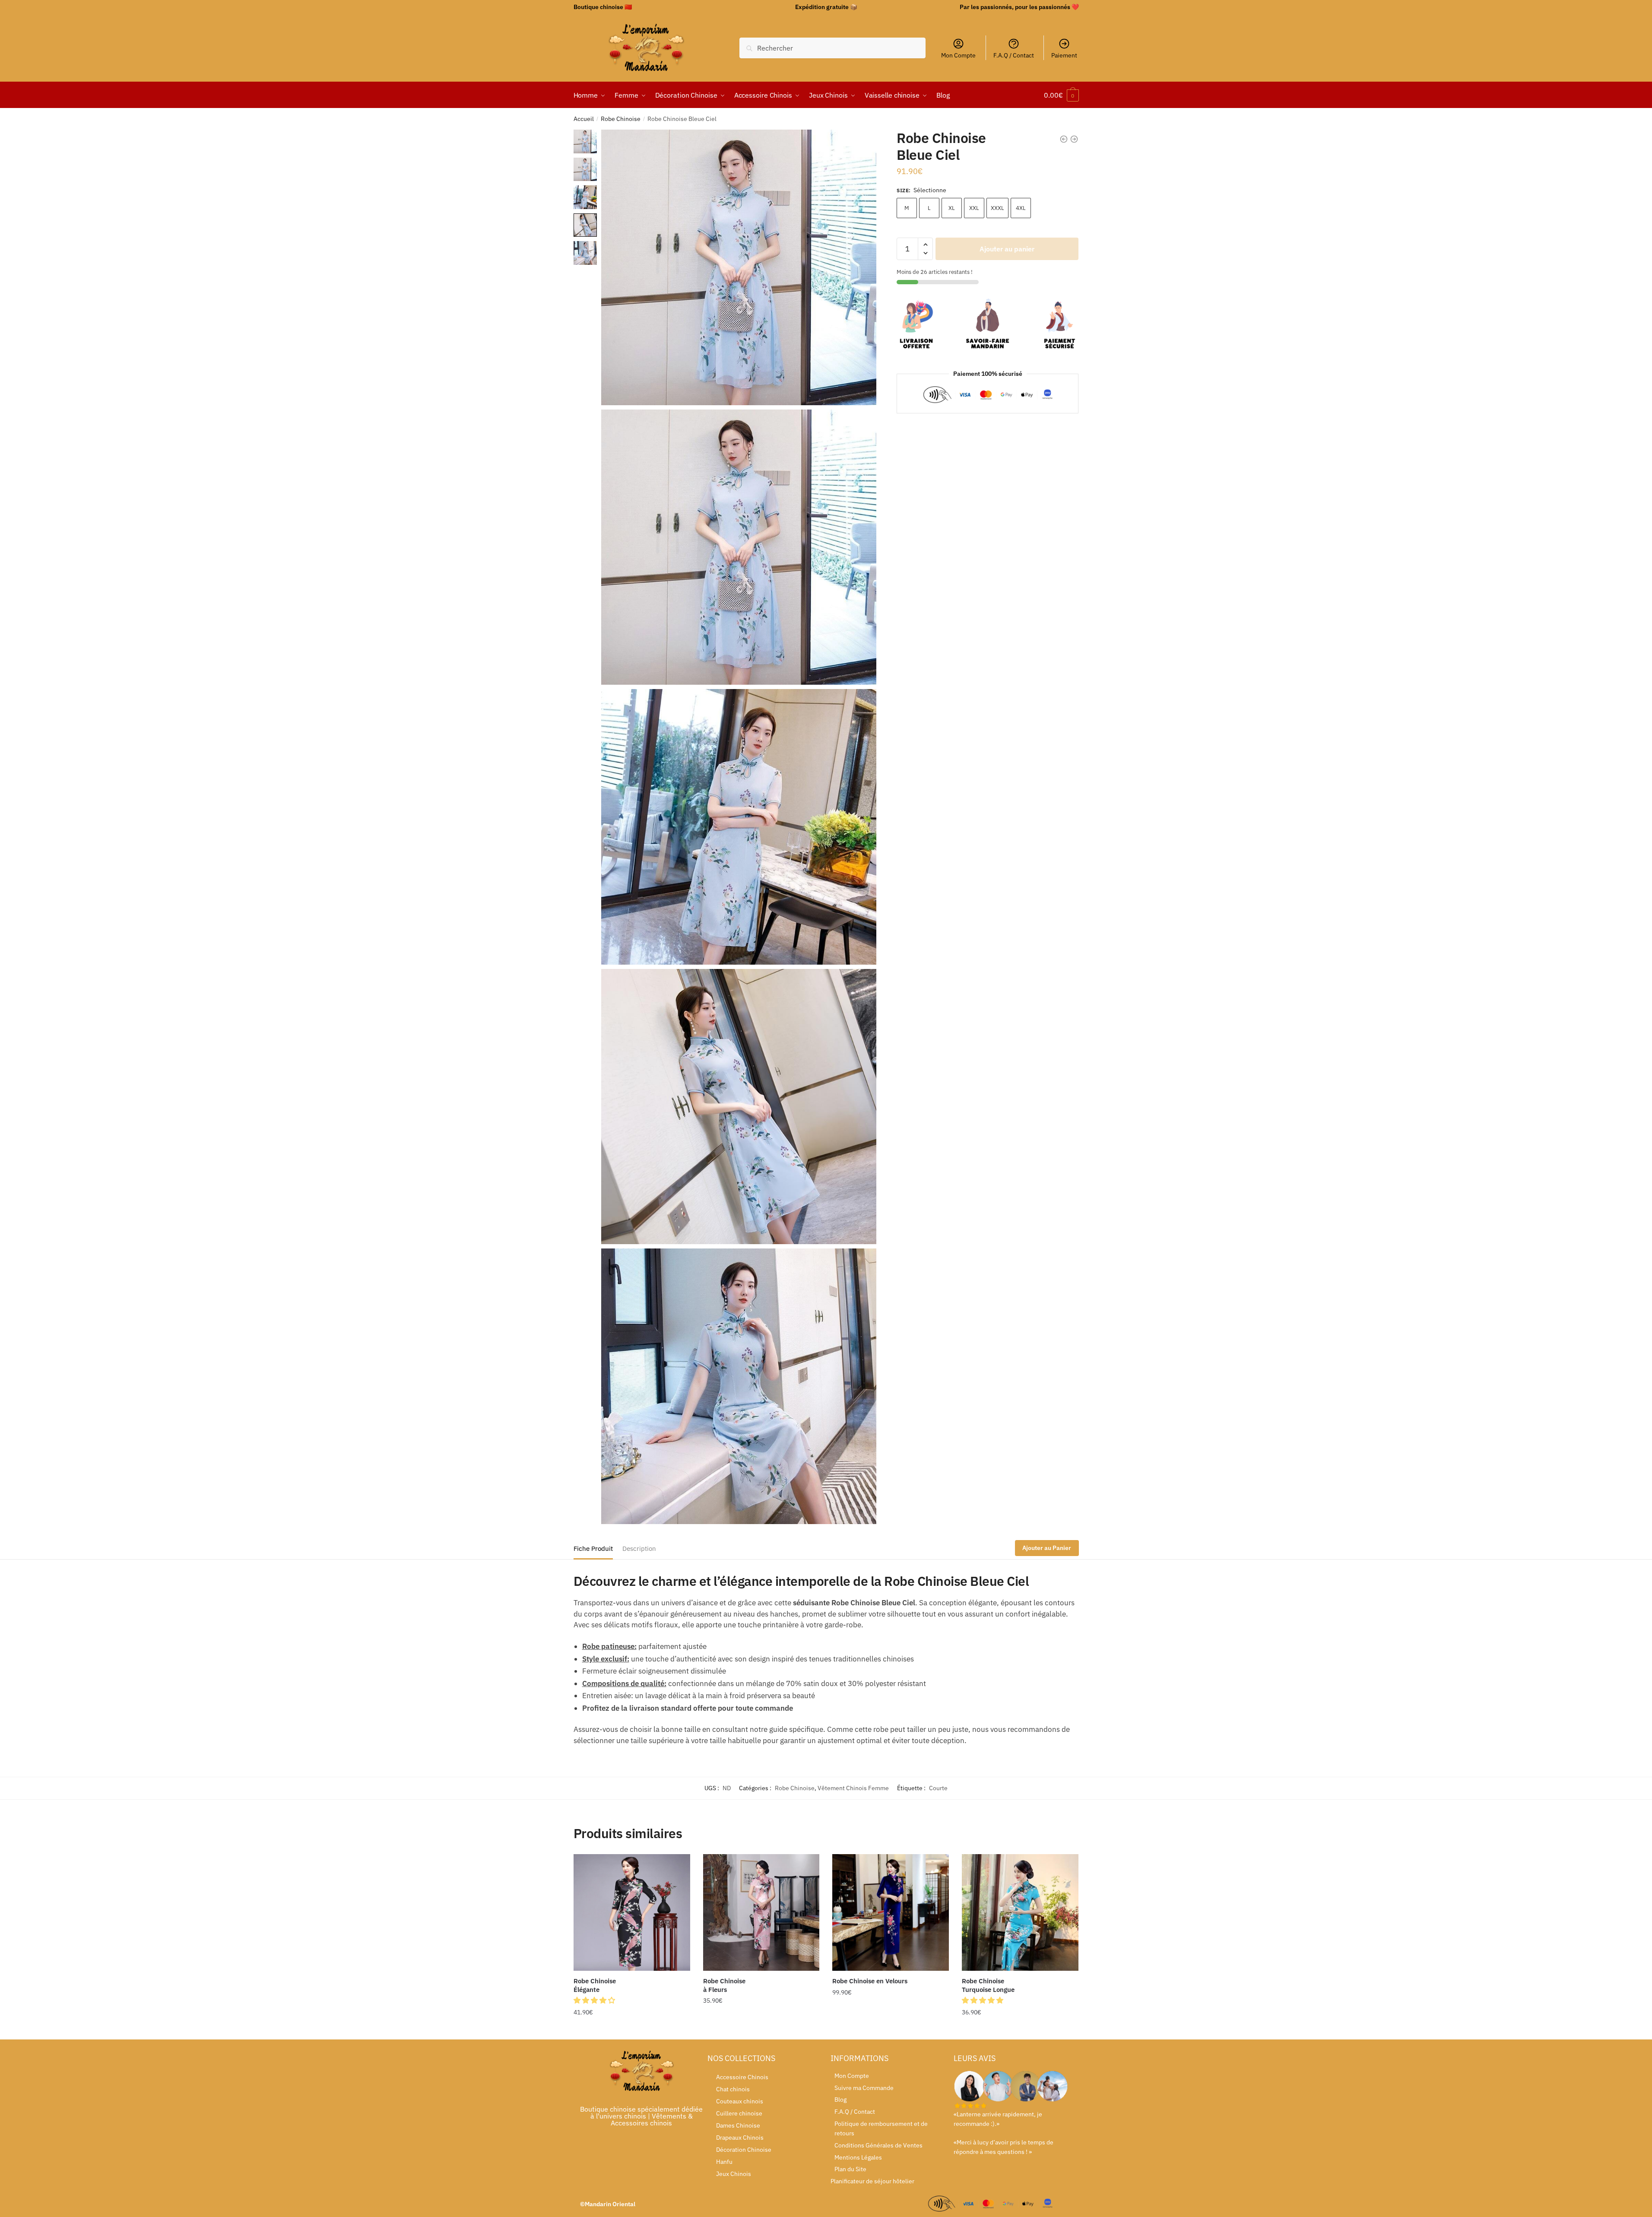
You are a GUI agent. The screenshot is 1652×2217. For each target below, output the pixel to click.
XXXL (997, 208)
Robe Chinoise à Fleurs (724, 1985)
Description (639, 1548)
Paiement (1064, 55)
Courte (938, 1788)
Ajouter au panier (1007, 249)
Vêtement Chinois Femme (853, 1788)
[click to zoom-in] (739, 267)
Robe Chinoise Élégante (595, 1985)
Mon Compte (958, 55)
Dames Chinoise (738, 2125)
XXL (974, 208)
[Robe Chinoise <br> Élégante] (632, 1912)
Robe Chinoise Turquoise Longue (988, 1985)
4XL (1021, 208)
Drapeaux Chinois (740, 2138)
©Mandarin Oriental (608, 2204)
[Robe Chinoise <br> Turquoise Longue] (1020, 1912)
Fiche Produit (593, 1548)
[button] (595, 2000)
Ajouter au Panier (1047, 1548)
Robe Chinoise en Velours (870, 1981)
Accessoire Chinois (742, 2077)
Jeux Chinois (734, 2174)
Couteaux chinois (740, 2101)
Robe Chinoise (621, 119)
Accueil (584, 119)
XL (952, 208)
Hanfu (724, 2162)
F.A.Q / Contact (1014, 55)
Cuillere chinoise (739, 2113)
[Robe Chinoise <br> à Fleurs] (761, 1912)
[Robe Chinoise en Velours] (891, 1912)
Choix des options (632, 2030)
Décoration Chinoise (744, 2150)
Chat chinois (733, 2089)
